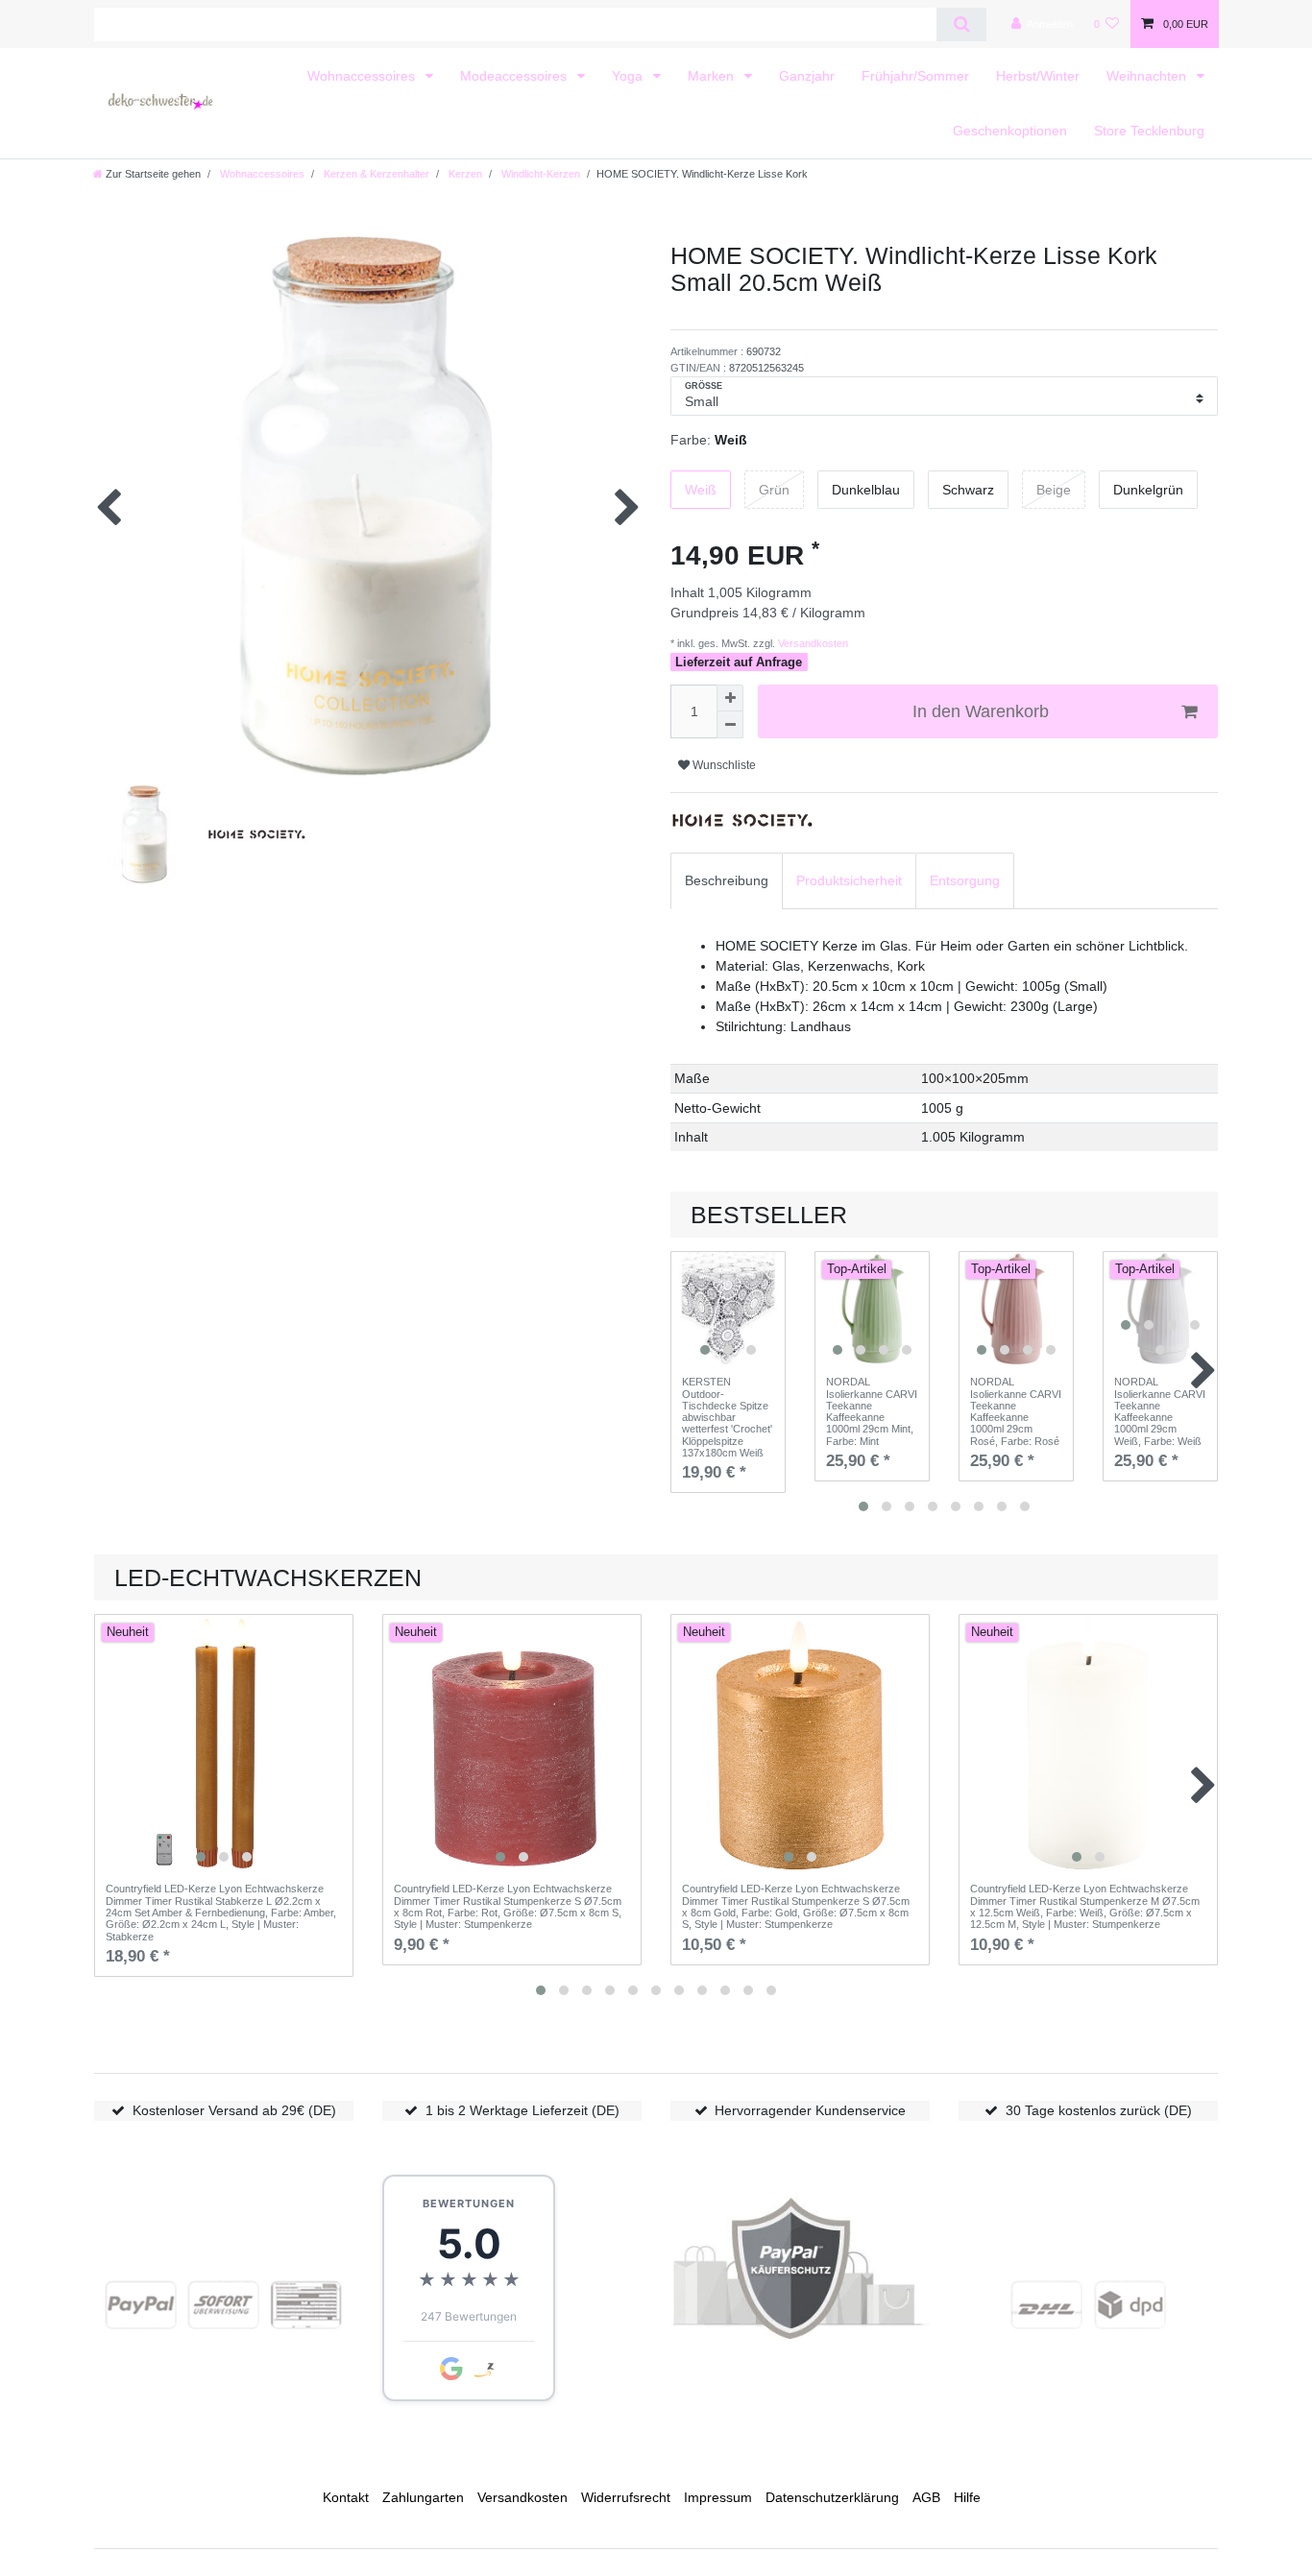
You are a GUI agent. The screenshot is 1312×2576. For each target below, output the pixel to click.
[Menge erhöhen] (730, 698)
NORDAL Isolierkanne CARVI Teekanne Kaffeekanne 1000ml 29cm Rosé (1016, 1411)
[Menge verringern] (730, 725)
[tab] (727, 881)
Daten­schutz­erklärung (832, 2497)
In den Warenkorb (981, 711)
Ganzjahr (807, 76)
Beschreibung (727, 880)
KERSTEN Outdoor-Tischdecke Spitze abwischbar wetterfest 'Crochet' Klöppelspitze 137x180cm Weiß (727, 1417)
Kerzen (464, 174)
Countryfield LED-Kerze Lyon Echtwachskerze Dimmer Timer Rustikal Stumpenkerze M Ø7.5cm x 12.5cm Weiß (1085, 1906)
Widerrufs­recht (626, 2497)
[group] (728, 1309)
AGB (926, 2497)
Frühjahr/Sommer (915, 76)
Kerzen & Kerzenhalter (375, 174)
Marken (713, 76)
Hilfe (967, 2497)
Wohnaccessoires (363, 76)
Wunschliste (723, 765)
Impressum (718, 2497)
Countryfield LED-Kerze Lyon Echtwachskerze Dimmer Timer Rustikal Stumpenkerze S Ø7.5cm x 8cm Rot (508, 1906)
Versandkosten (812, 643)
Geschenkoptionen (1010, 131)
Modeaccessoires (515, 76)
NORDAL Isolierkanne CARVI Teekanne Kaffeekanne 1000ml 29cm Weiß (1160, 1411)
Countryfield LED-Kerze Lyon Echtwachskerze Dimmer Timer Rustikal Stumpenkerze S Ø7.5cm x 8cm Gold (796, 1906)
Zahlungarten (423, 2497)
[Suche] (961, 24)
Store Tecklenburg (1149, 131)
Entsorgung (965, 880)
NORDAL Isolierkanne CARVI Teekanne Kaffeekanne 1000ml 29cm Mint (872, 1411)
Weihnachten (1148, 76)
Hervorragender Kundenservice (810, 2110)
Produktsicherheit (849, 880)
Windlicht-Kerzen (539, 174)
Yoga (629, 76)
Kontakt (346, 2497)
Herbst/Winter (1038, 76)
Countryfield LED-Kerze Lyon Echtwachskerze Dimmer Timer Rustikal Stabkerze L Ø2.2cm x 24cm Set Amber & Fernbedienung (221, 1912)
